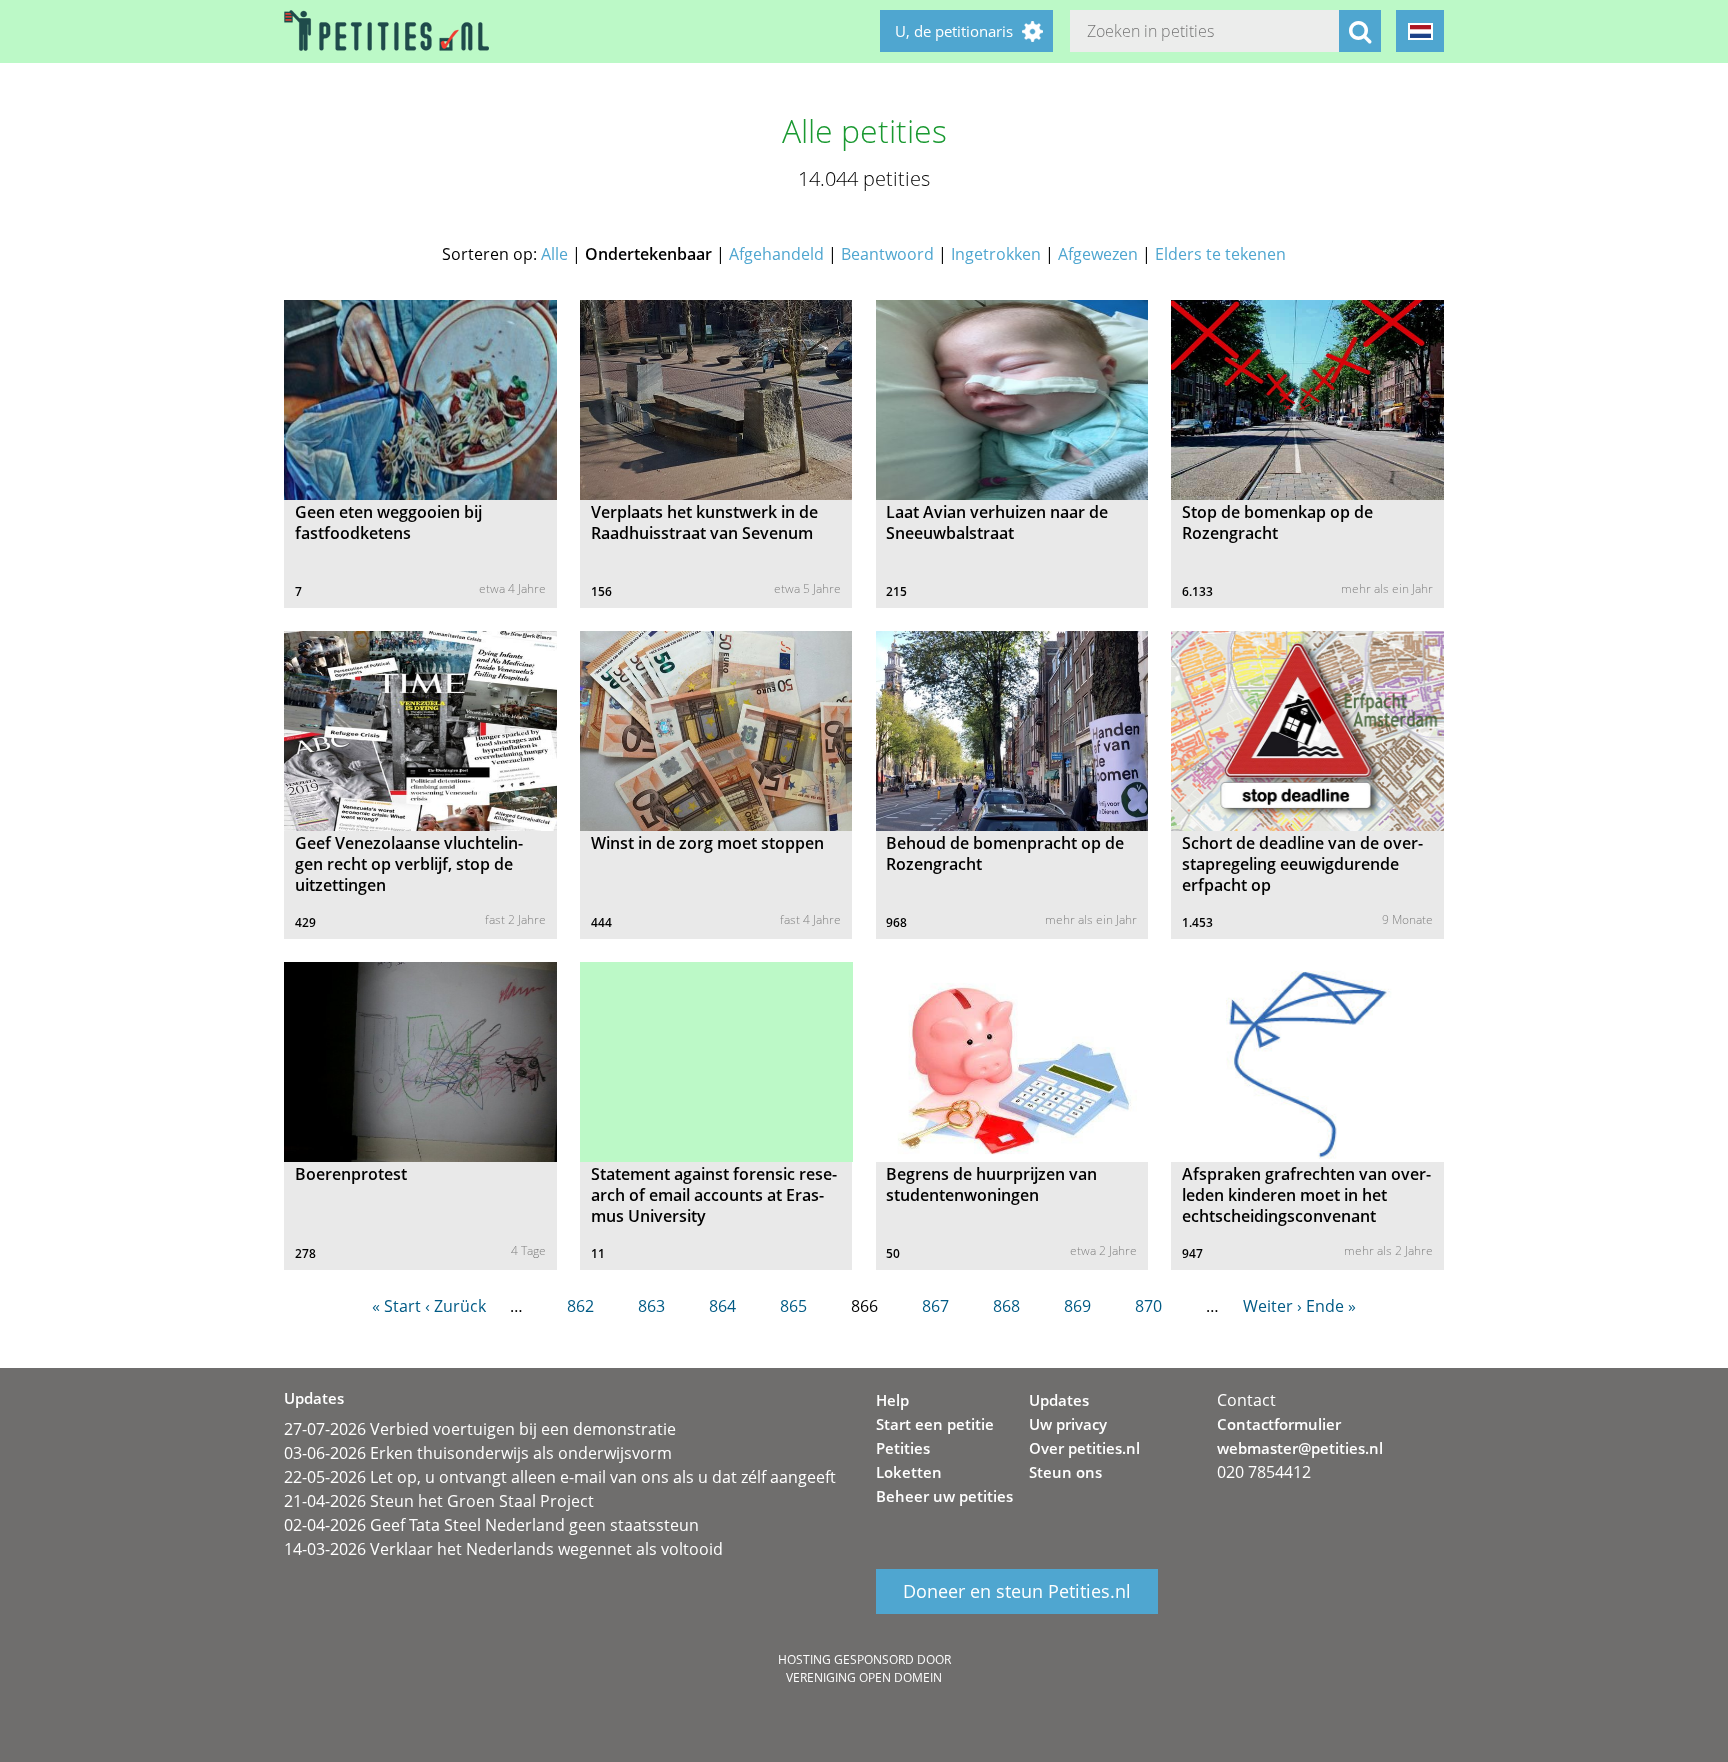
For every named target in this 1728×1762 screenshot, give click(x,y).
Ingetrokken (996, 254)
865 (793, 1306)
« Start (396, 1306)
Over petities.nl (1084, 1448)
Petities (903, 1448)
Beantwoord (887, 254)
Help (892, 1400)
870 (1148, 1306)
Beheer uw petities (944, 1496)
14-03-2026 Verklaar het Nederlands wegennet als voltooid (503, 1549)
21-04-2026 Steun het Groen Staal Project (439, 1501)
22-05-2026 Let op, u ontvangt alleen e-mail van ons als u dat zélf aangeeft (560, 1477)
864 (722, 1306)
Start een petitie (935, 1424)
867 (935, 1306)
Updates (1059, 1400)
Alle (554, 254)
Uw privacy (1068, 1424)
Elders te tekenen (1220, 254)
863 (651, 1306)
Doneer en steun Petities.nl (1017, 1592)
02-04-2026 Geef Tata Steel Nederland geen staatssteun (491, 1525)
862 (580, 1306)
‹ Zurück (455, 1306)
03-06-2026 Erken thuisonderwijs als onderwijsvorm (478, 1453)
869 (1077, 1306)
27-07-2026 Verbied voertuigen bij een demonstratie (480, 1429)
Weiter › (1272, 1306)
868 (1006, 1306)
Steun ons (1065, 1472)
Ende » (1331, 1306)
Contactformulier (1279, 1424)
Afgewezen (1098, 254)
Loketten (909, 1472)
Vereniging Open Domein (864, 1677)
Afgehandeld (776, 254)
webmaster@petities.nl (1300, 1448)
